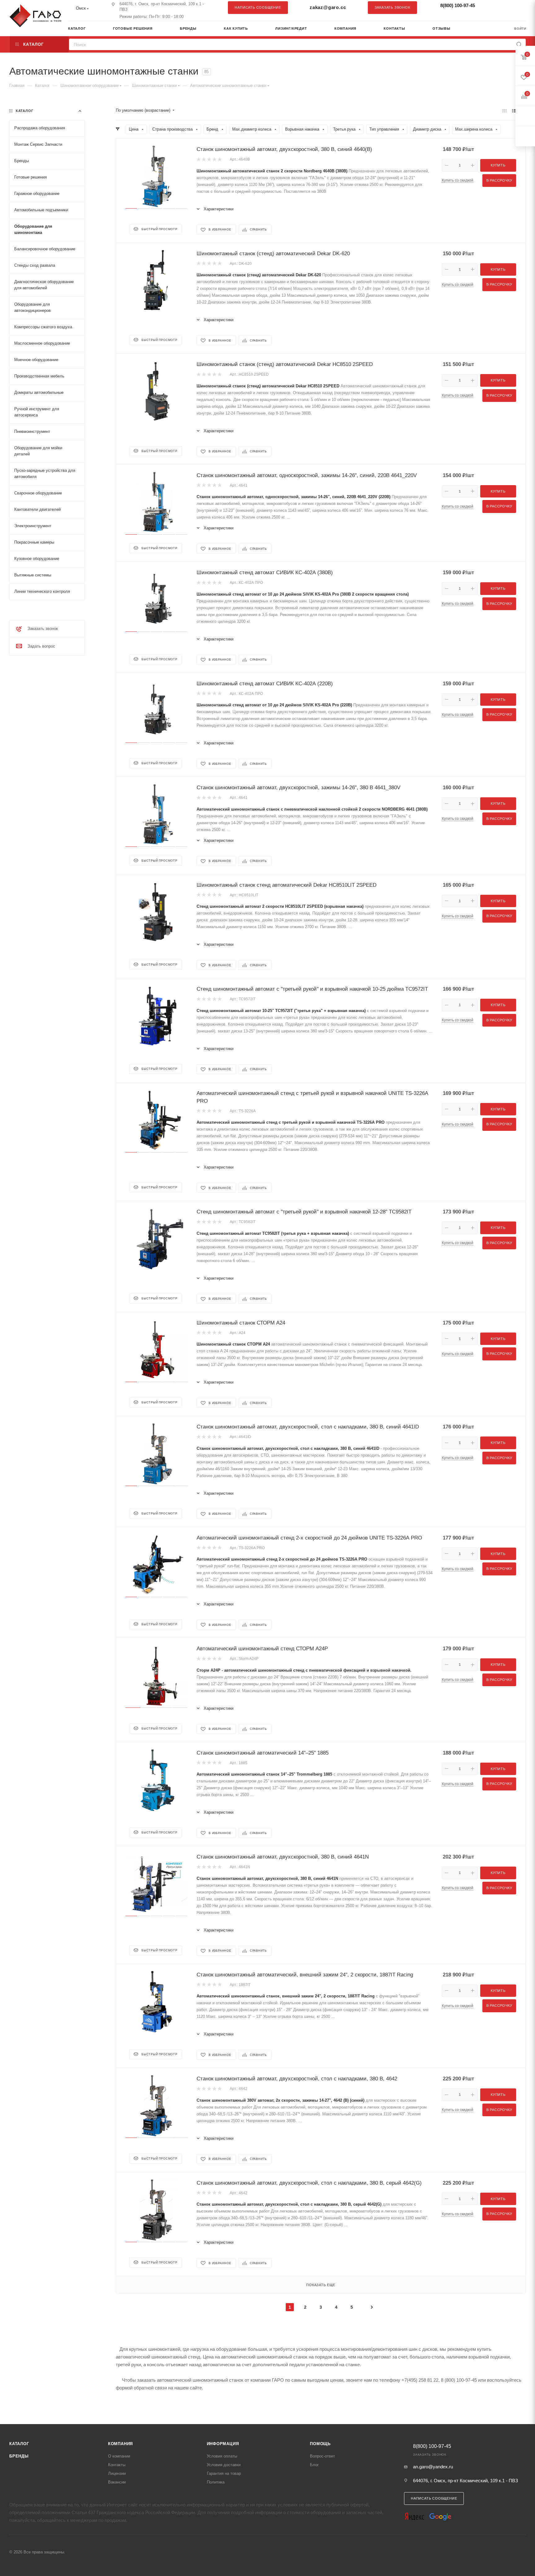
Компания (120, 2444)
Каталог (19, 2444)
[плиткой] (505, 111)
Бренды (19, 2456)
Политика (216, 2482)
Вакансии (117, 2482)
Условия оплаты (222, 2456)
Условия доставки (224, 2465)
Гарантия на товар (224, 2473)
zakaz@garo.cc (328, 7)
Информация (223, 2444)
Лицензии (117, 2473)
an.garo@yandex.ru (433, 2467)
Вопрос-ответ (322, 2456)
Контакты (117, 2465)
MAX (518, 7)
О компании (119, 2456)
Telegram (506, 7)
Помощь (320, 2444)
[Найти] (519, 44)
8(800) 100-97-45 (458, 5)
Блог (314, 2465)
